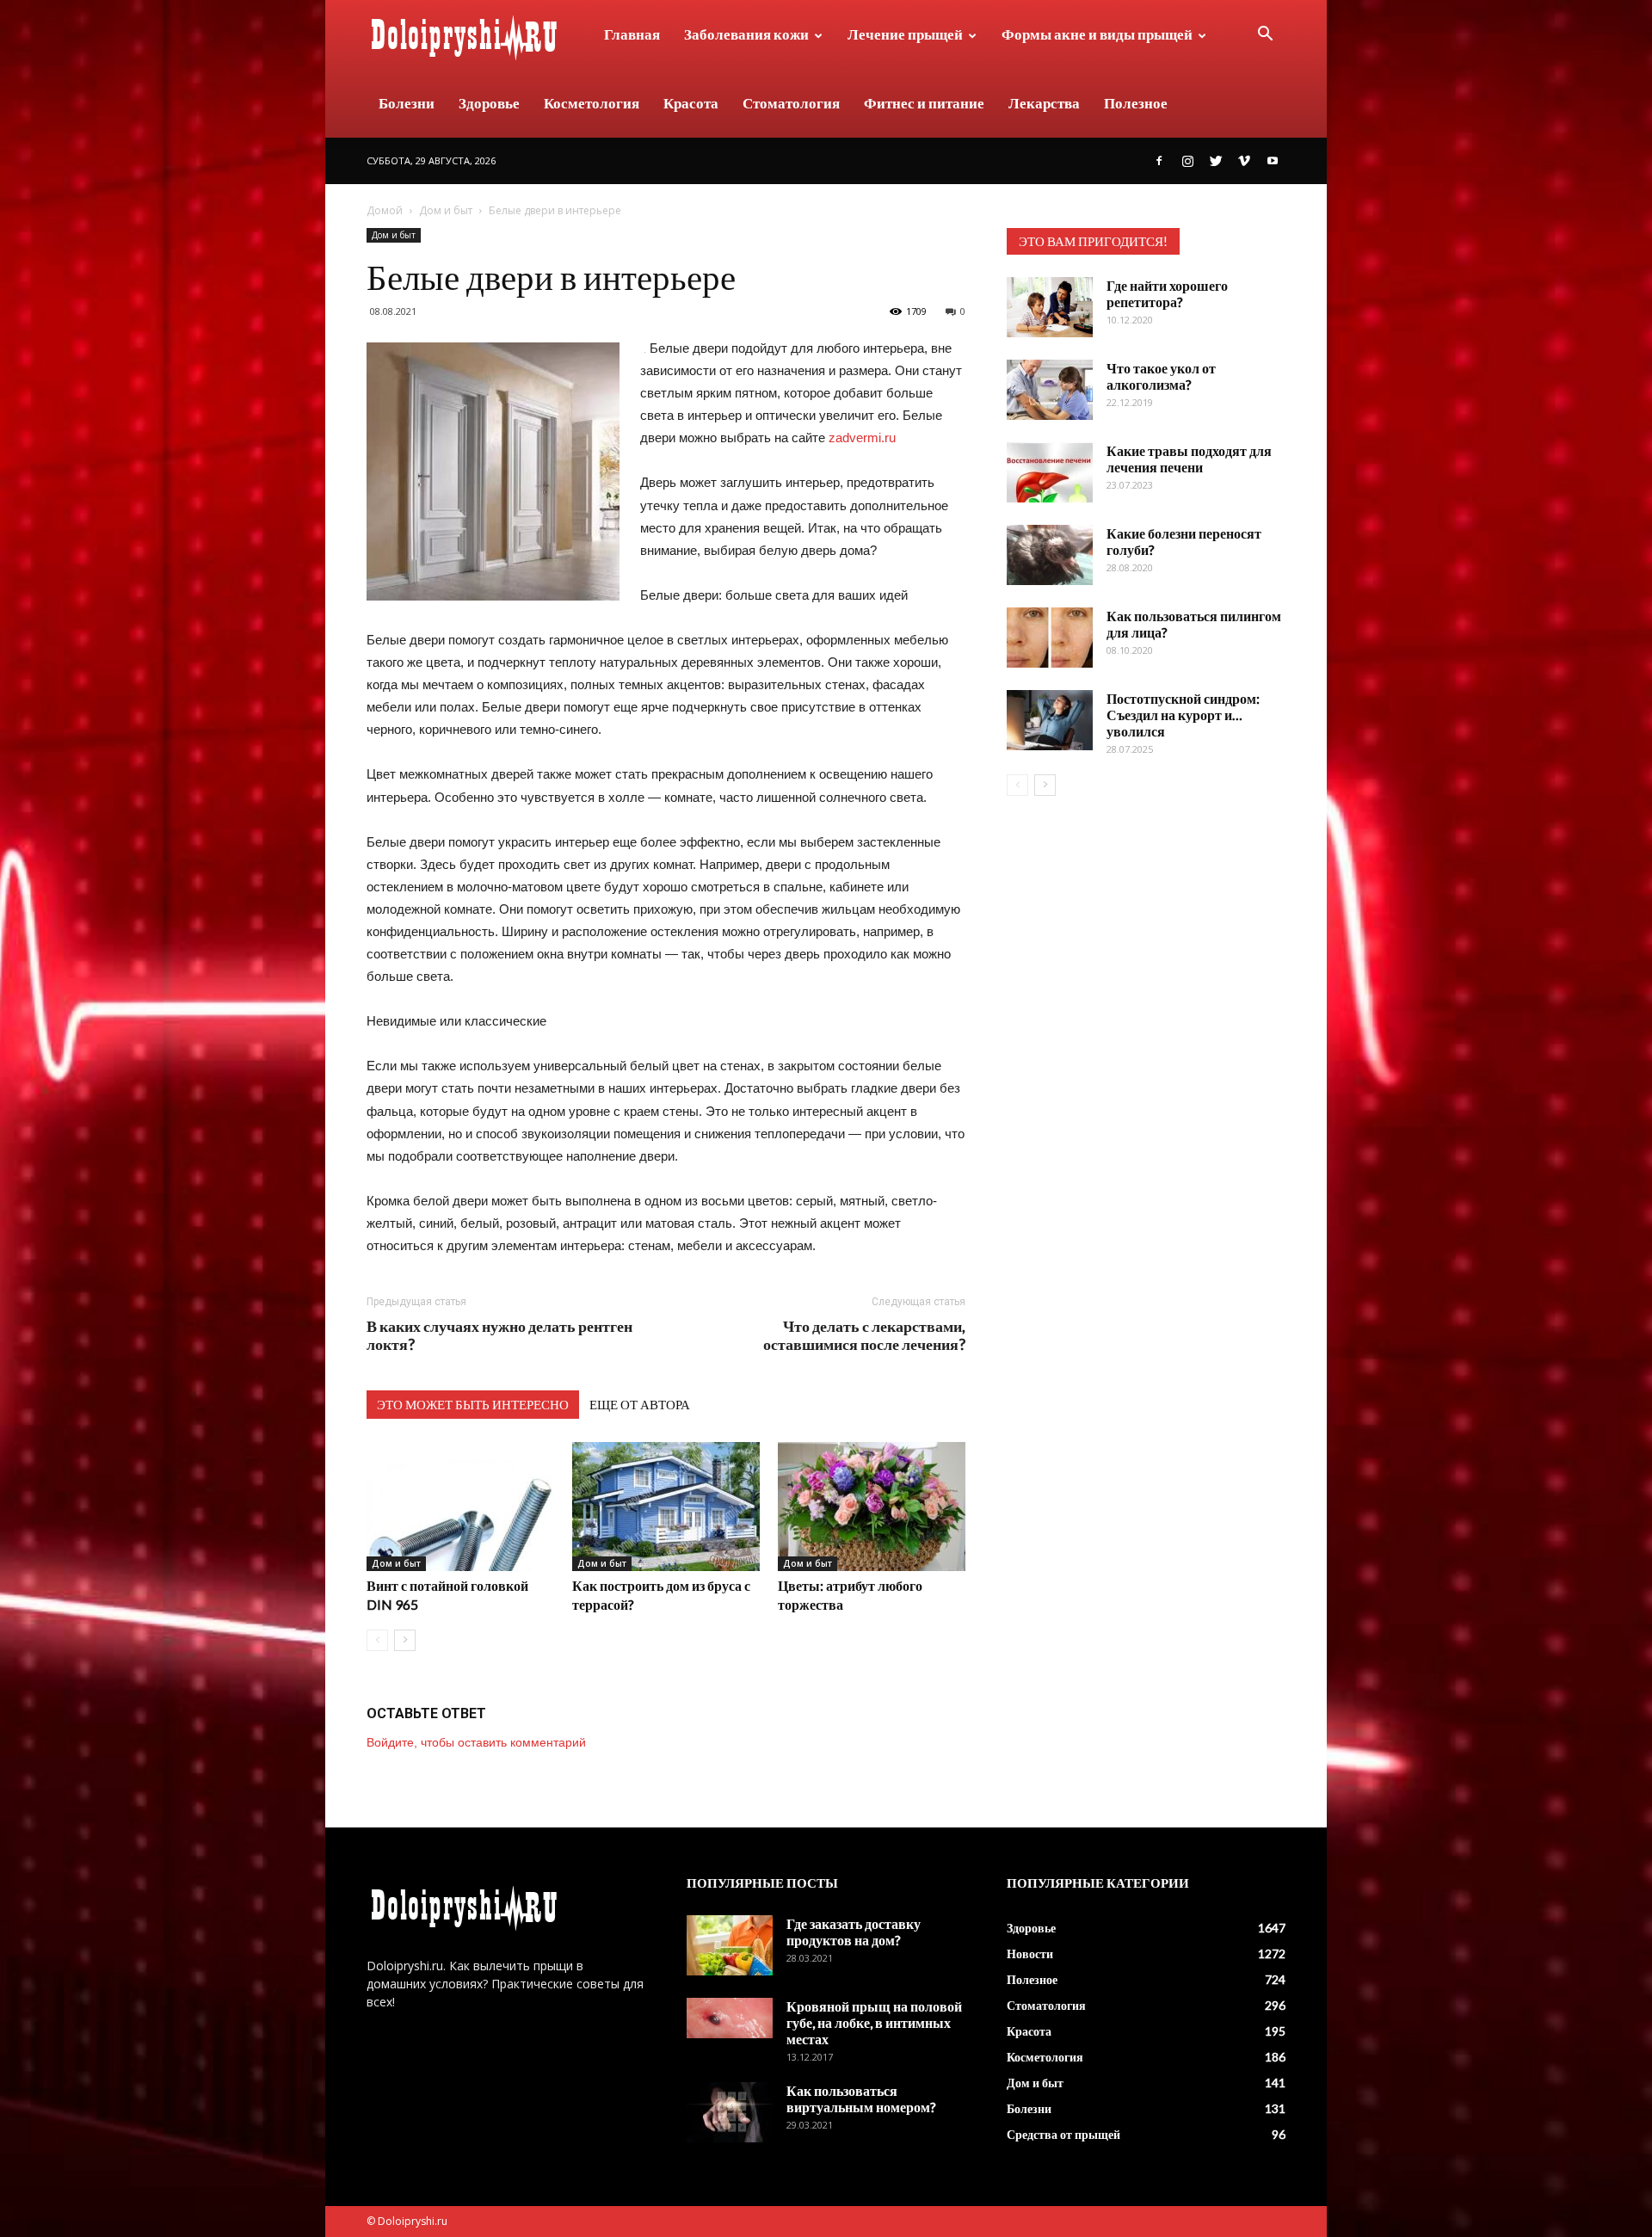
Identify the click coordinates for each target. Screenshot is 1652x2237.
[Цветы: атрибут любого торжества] (872, 1507)
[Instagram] (1187, 161)
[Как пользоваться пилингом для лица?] (1050, 638)
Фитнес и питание (924, 103)
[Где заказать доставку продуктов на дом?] (730, 1945)
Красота (691, 103)
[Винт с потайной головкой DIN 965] (460, 1507)
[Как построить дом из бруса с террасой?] (666, 1507)
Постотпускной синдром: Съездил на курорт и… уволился (1183, 715)
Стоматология (791, 103)
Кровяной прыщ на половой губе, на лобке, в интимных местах (874, 2022)
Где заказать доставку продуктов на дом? (854, 1932)
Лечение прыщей (905, 34)
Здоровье (489, 103)
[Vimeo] (1244, 161)
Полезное (1136, 103)
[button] (1265, 36)
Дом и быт (446, 210)
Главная (632, 34)
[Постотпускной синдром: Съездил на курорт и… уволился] (1050, 720)
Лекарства (1044, 103)
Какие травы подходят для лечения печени (1189, 459)
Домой (385, 210)
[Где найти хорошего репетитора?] (1050, 307)
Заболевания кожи (746, 34)
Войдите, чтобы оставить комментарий (476, 1742)
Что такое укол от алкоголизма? (1161, 376)
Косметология (592, 103)
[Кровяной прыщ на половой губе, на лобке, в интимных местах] (730, 2018)
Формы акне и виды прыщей (1097, 34)
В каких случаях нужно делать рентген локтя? (499, 1335)
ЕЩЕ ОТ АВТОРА (640, 1404)
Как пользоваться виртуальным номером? (861, 2098)
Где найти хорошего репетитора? (1167, 293)
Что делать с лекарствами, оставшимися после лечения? (864, 1335)
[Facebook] (1159, 161)
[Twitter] (1216, 161)
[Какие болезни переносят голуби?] (1050, 555)
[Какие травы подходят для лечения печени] (1050, 472)
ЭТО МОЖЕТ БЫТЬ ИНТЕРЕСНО (473, 1404)
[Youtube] (1273, 161)
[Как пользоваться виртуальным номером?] (730, 2112)
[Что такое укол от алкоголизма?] (1050, 390)
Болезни (407, 103)
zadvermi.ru (862, 438)
